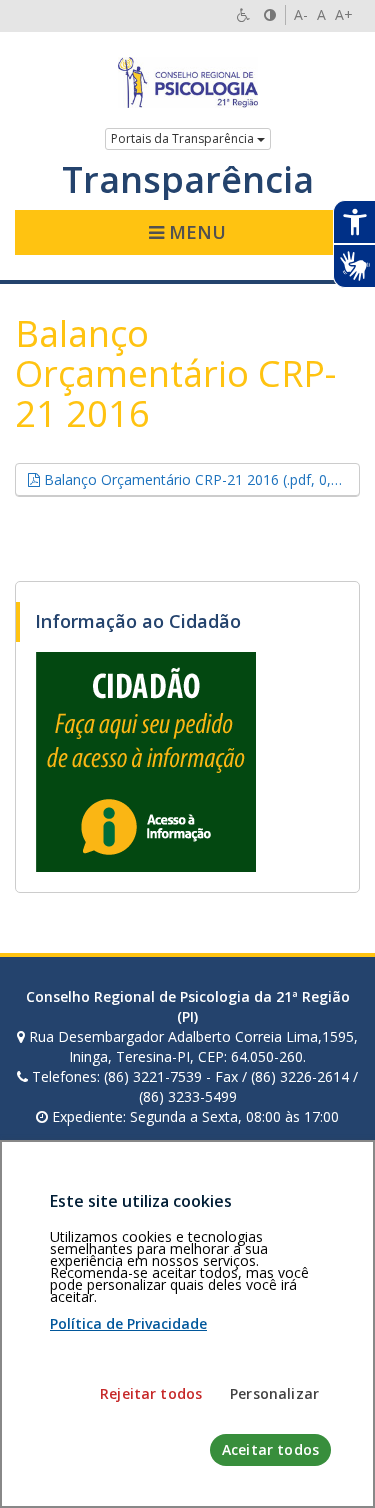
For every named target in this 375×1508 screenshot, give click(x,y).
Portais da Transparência (184, 138)
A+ (344, 14)
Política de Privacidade (128, 1323)
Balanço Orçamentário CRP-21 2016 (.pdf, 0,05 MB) (200, 479)
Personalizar (274, 1393)
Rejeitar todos (151, 1393)
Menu (195, 232)
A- (301, 14)
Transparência (188, 180)
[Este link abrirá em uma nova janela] (146, 760)
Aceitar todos (270, 1449)
